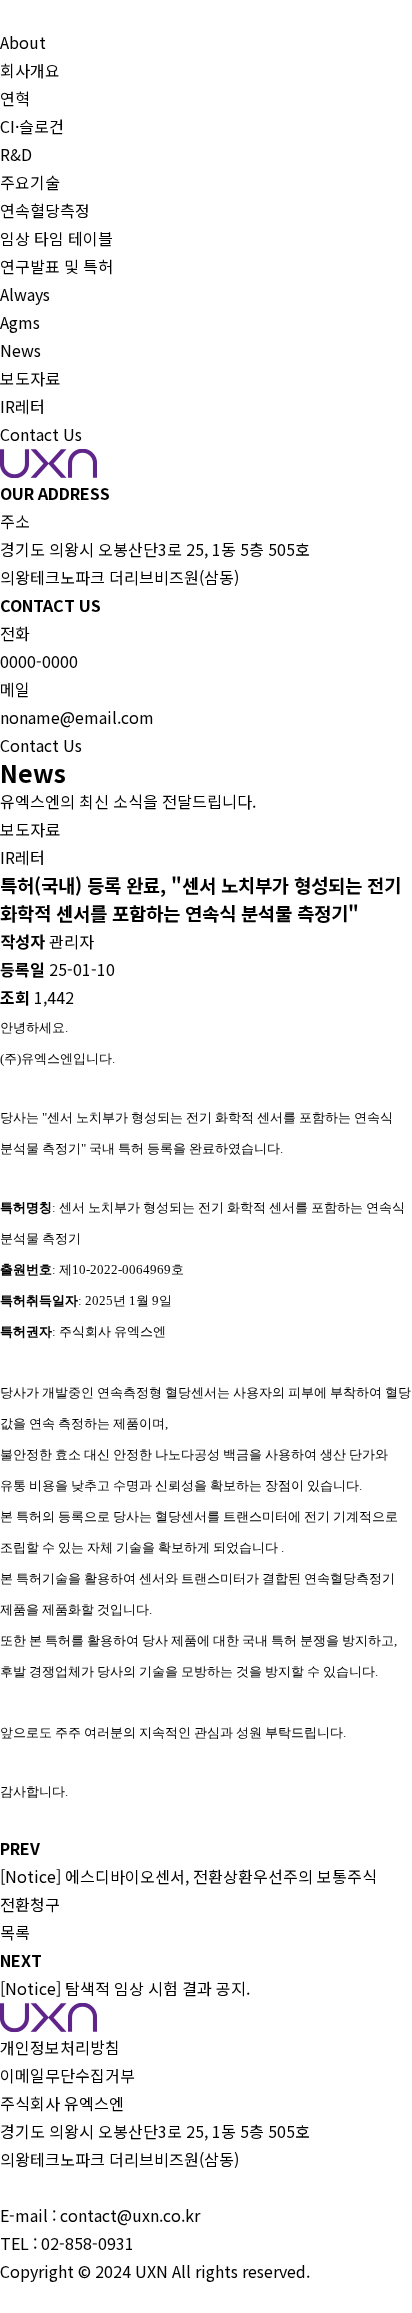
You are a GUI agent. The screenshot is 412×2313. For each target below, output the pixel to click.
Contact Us (41, 434)
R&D (16, 154)
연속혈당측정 (45, 210)
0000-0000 (39, 661)
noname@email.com (77, 717)
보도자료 (30, 378)
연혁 (15, 98)
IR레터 (22, 406)
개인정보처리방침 (60, 2047)
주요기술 (30, 182)
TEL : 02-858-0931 (67, 2243)
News (20, 350)
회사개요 (30, 70)
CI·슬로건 (32, 126)
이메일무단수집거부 (67, 2075)
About (23, 42)
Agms (20, 322)
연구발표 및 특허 (56, 266)
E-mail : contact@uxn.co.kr (100, 2215)
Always (25, 294)
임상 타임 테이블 (56, 238)
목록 (15, 1932)
